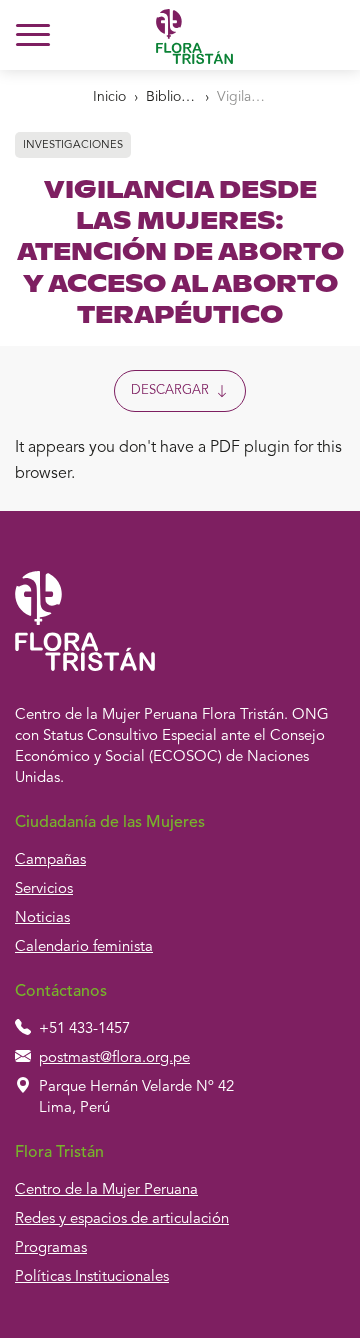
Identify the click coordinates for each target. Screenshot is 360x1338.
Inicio (109, 97)
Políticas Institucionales (92, 1277)
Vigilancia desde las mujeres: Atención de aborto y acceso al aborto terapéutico (242, 97)
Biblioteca (171, 97)
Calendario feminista (84, 947)
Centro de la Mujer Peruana (106, 1190)
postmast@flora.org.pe (114, 1058)
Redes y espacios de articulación (122, 1219)
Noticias (42, 918)
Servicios (44, 889)
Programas (51, 1248)
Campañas (50, 860)
